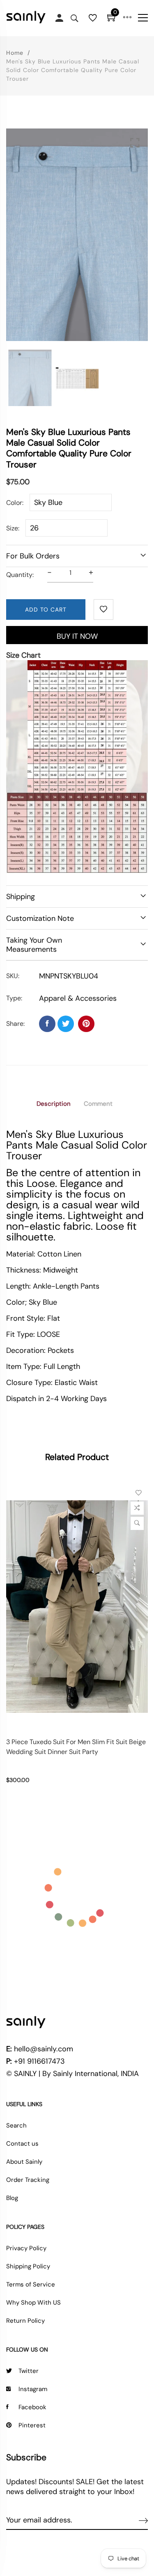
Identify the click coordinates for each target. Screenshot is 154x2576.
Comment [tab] (98, 1104)
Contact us (22, 2144)
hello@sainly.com (44, 2049)
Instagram (33, 2389)
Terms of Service (31, 2284)
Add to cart (46, 610)
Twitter (29, 2371)
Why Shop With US (33, 2303)
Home (15, 53)
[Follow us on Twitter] (66, 1024)
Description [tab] (54, 1104)
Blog (12, 2198)
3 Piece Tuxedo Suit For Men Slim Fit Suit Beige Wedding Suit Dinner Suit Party (76, 1747)
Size (12, 528)
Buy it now (77, 636)
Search (16, 2125)
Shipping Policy (28, 2266)
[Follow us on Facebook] (47, 1024)
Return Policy (25, 2321)
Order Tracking (28, 2180)
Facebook (32, 2407)
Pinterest (32, 2425)
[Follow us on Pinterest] (86, 1024)
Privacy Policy (26, 2248)
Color (14, 503)
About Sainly (24, 2162)
